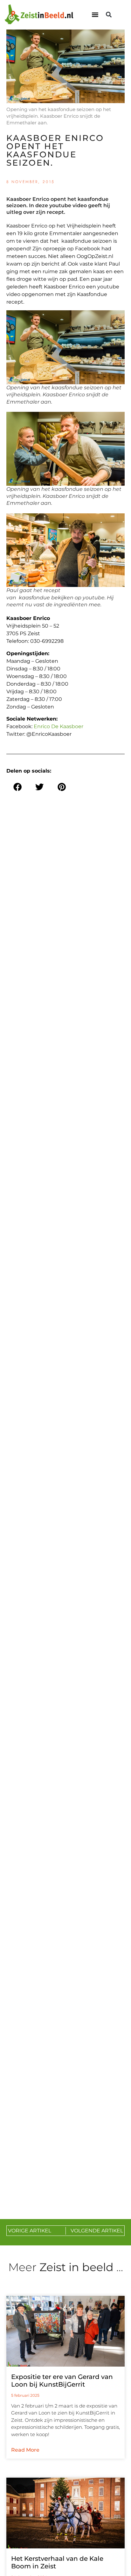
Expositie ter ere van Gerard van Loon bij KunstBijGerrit (62, 2381)
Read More (25, 2450)
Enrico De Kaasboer (59, 726)
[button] (95, 15)
